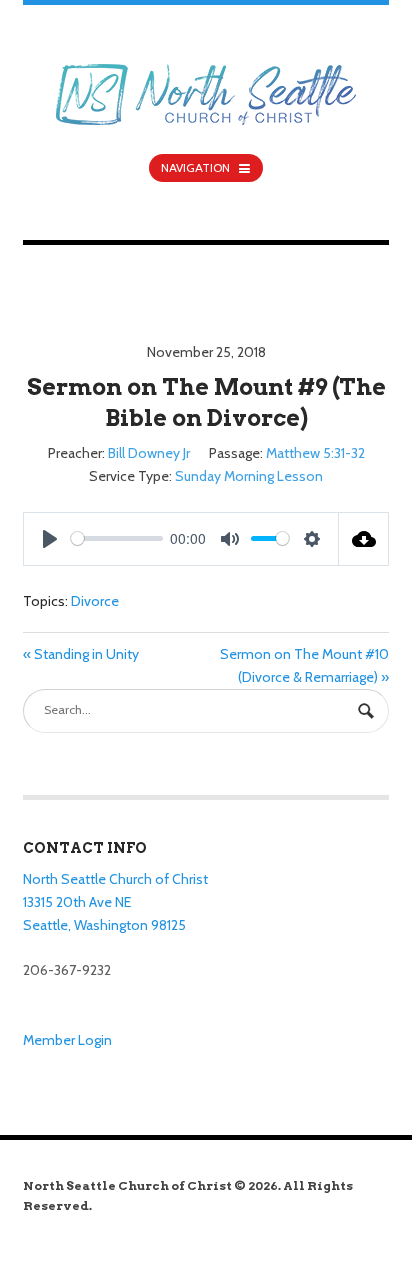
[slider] (117, 538)
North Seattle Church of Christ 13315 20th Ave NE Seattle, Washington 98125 (115, 901)
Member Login (67, 1040)
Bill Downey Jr (149, 453)
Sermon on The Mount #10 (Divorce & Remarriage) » (304, 665)
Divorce (95, 601)
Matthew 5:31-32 (315, 453)
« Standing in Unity (81, 654)
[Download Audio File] (364, 539)
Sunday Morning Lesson (249, 476)
